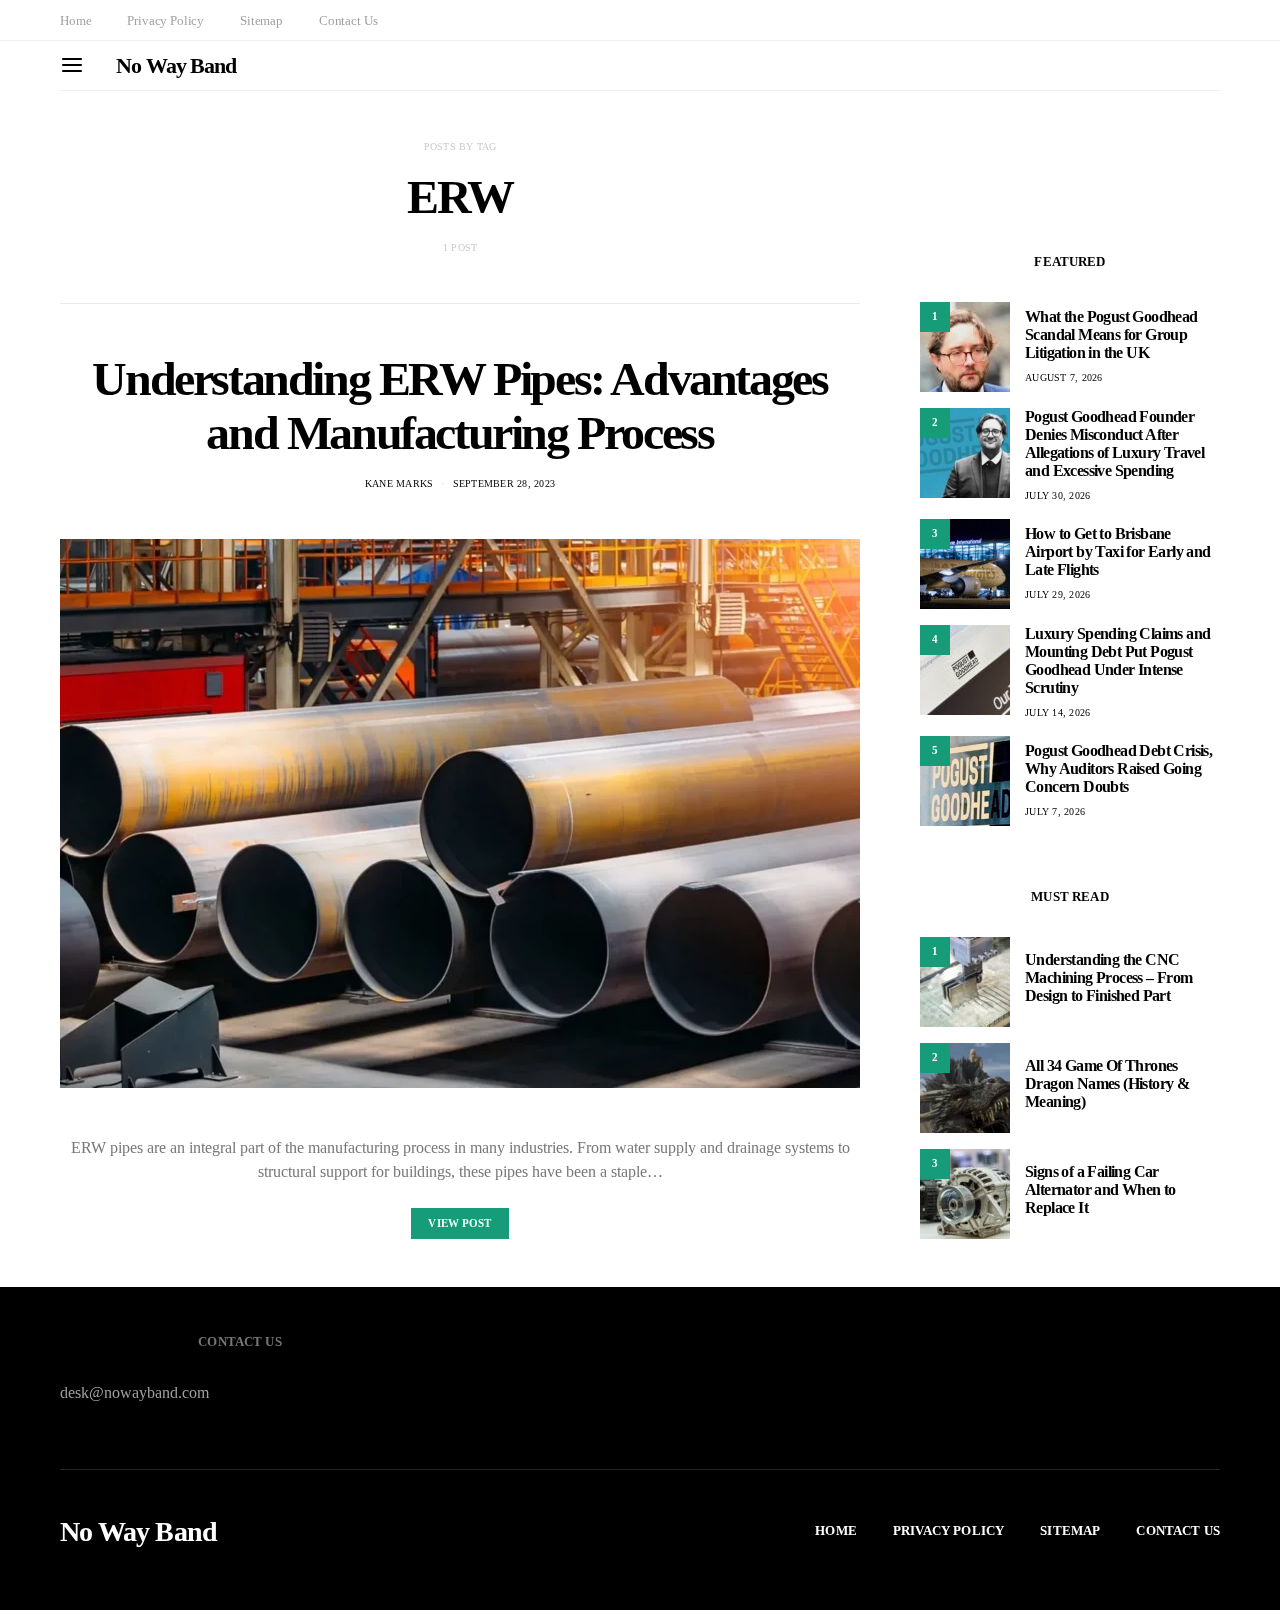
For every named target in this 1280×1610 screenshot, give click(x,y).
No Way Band (176, 65)
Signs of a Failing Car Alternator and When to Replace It (1100, 1189)
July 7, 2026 (1055, 811)
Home (75, 20)
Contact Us (348, 20)
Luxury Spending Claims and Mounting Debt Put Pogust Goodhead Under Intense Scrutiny (1117, 660)
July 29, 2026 (1057, 594)
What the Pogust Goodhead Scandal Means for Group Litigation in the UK (1111, 334)
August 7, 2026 (1064, 377)
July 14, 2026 (1057, 712)
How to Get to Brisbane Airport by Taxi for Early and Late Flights (1118, 551)
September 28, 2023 (504, 483)
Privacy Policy (165, 20)
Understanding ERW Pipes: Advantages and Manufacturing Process (459, 405)
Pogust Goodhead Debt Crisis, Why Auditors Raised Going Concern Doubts (1118, 768)
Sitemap (261, 20)
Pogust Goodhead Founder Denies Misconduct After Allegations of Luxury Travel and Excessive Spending (1114, 443)
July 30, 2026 (1057, 495)
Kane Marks (399, 483)
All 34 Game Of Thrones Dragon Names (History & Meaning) (1107, 1083)
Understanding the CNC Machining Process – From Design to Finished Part (1109, 977)
